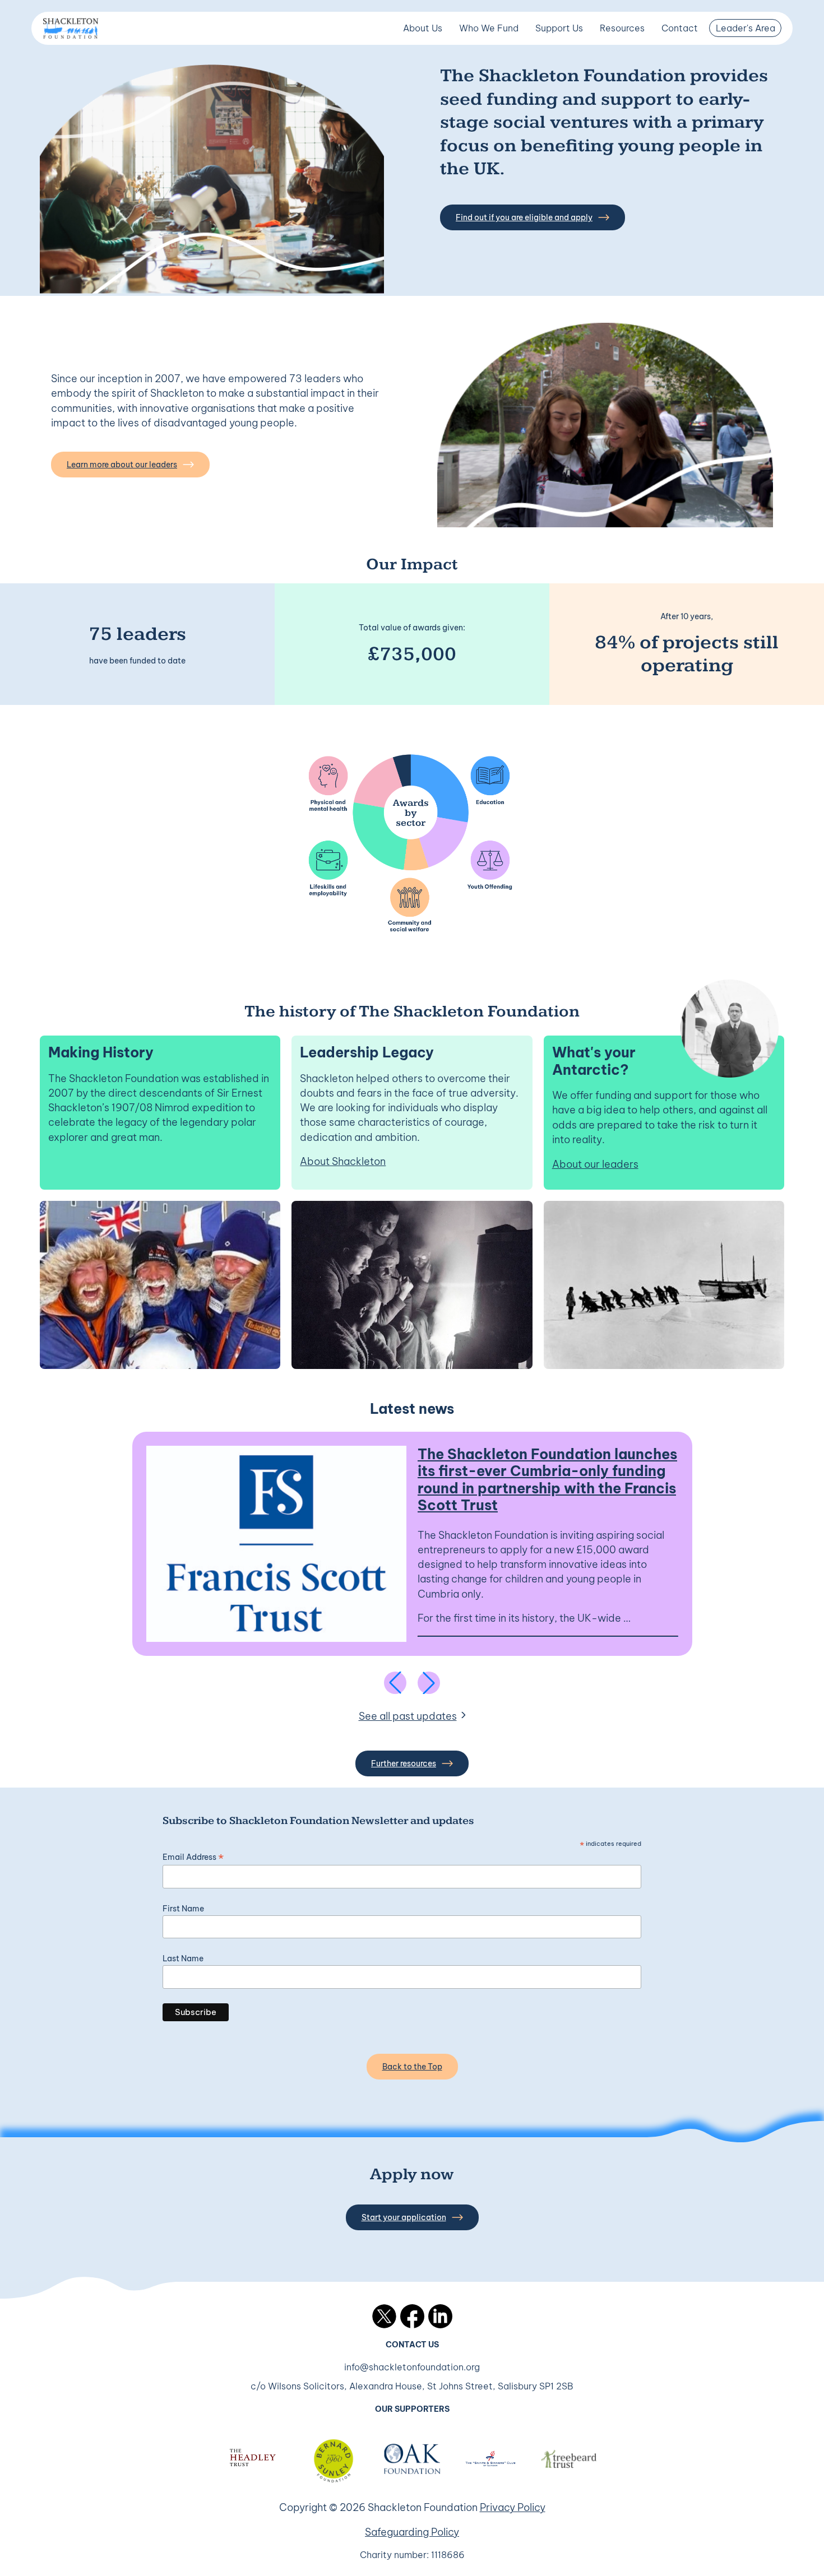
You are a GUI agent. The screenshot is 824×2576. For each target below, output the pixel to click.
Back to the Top (412, 2067)
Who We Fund (489, 28)
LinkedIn (440, 2316)
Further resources (404, 1763)
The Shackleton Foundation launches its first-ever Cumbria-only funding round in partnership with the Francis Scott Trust (547, 1480)
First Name (183, 1909)
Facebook (412, 2316)
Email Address (193, 1857)
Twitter (384, 2316)
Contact (680, 28)
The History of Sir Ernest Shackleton (669, 138)
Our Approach (488, 54)
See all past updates (408, 1716)
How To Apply (487, 82)
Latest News (626, 54)
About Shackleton (343, 1161)
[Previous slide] (395, 1683)
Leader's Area (746, 28)
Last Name (183, 1958)
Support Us (559, 28)
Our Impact (427, 138)
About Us (423, 28)
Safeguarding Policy (412, 2532)
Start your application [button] (404, 2217)
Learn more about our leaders (122, 465)
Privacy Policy (513, 2507)
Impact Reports (631, 110)
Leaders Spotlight (495, 110)
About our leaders (595, 1164)
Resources (622, 28)
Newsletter (622, 82)
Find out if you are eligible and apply (524, 217)
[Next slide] (429, 1683)
